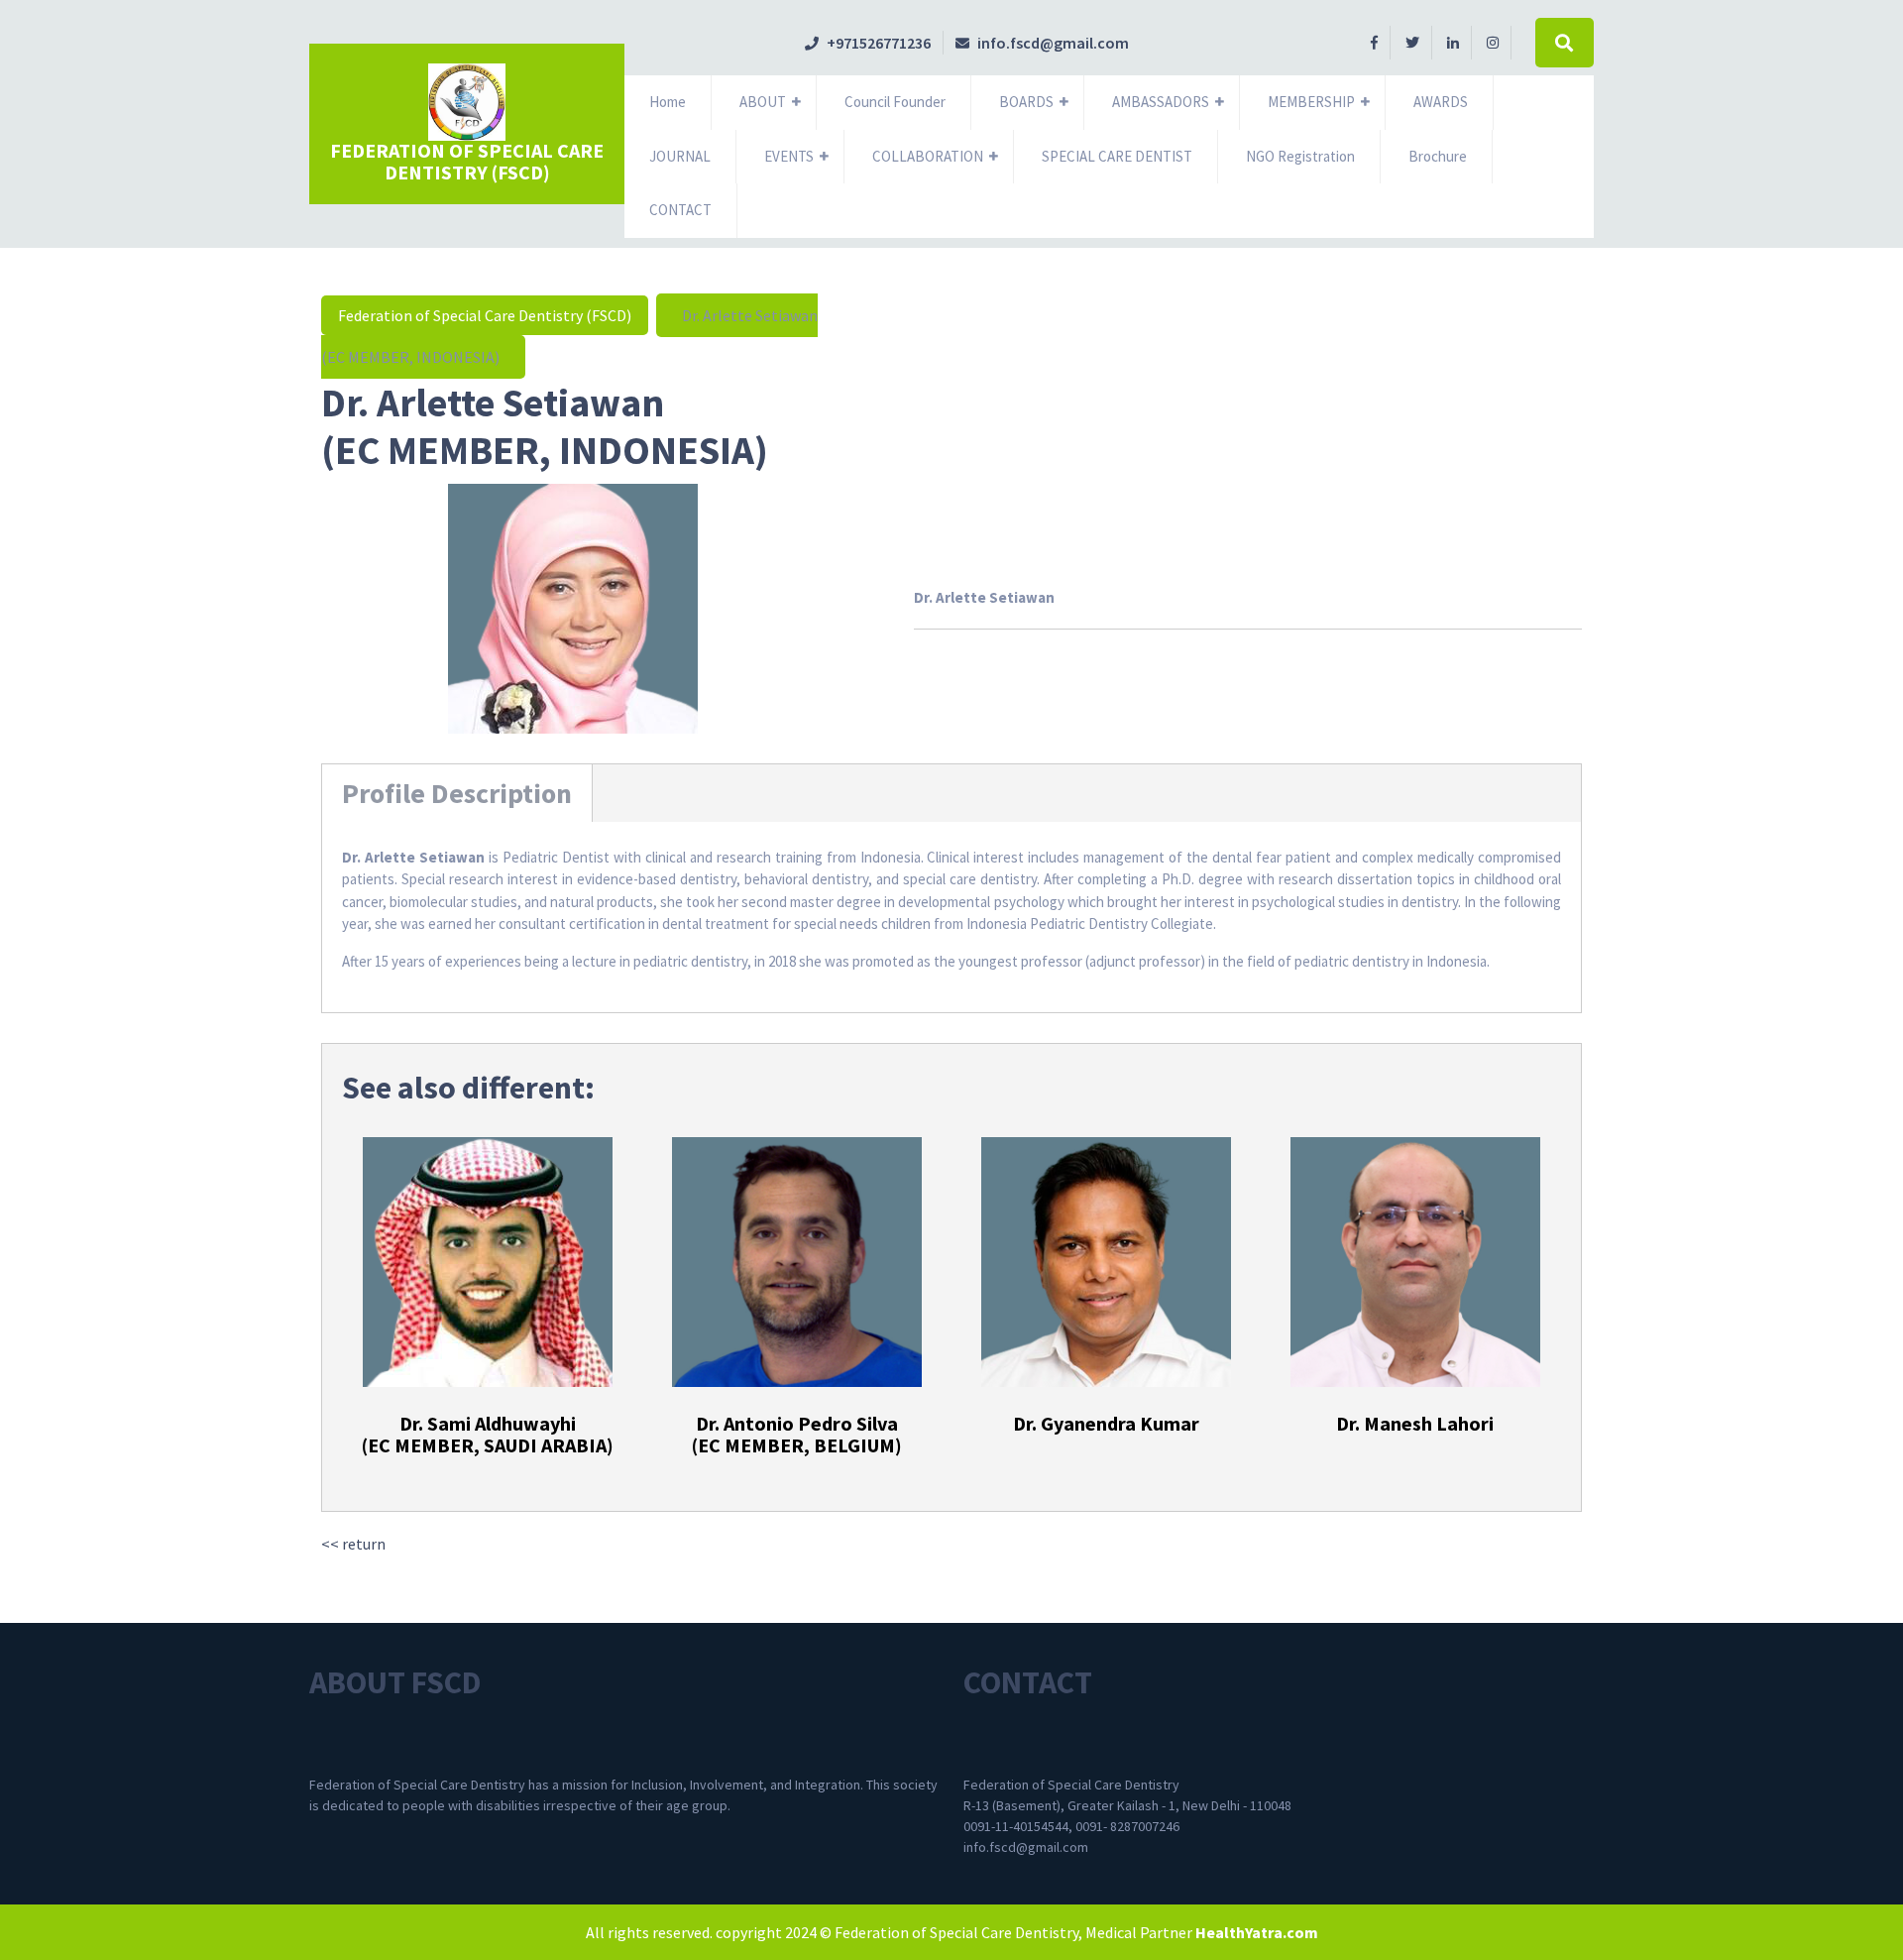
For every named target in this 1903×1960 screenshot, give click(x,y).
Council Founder (895, 102)
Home (668, 102)
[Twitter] (1413, 42)
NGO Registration (1300, 156)
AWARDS (1441, 102)
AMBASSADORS (1161, 102)
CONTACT (680, 210)
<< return (353, 1544)
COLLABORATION (928, 156)
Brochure (1438, 156)
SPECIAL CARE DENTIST (1117, 156)
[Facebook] (1375, 42)
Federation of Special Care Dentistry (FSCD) (467, 161)
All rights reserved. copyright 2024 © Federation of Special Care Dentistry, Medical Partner (889, 1932)
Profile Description (457, 793)
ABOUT (763, 102)
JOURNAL (680, 156)
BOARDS (1026, 102)
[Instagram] (1493, 42)
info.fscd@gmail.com (1042, 43)
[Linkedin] (1454, 42)
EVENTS (789, 156)
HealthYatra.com (1257, 1932)
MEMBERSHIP (1311, 102)
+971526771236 (868, 43)
